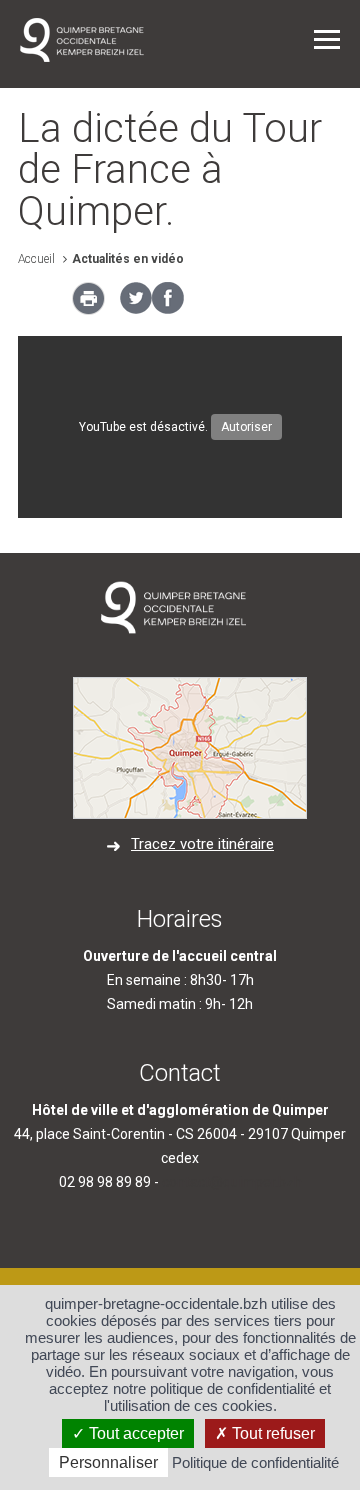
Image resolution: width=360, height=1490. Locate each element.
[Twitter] (136, 309)
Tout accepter (134, 1433)
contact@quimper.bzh (232, 1182)
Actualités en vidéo (128, 259)
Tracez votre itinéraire (202, 844)
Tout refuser (271, 1433)
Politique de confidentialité (255, 1462)
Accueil (36, 259)
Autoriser (246, 427)
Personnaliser (108, 1462)
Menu (327, 39)
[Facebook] (168, 309)
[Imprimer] (88, 304)
